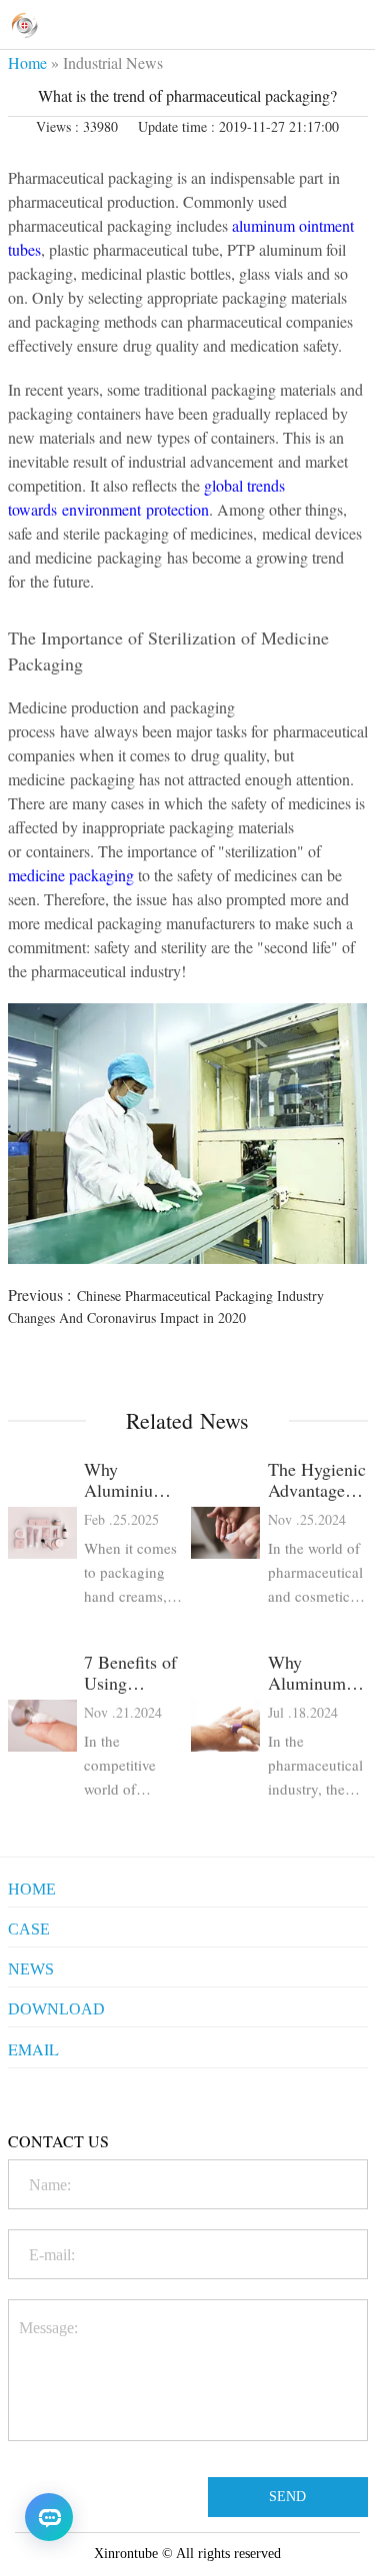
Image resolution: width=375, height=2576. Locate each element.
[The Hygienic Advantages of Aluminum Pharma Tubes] (225, 1533)
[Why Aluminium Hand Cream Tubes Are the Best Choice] (42, 1533)
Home (27, 62)
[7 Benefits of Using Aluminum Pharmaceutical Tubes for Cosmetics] (42, 1726)
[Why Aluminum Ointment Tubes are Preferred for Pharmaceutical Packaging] (225, 1726)
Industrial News (113, 62)
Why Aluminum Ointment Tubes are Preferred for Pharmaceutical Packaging (318, 1673)
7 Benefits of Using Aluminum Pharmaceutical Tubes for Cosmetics (134, 1673)
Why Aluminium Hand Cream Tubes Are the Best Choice (130, 1480)
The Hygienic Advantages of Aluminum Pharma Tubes (317, 1480)
